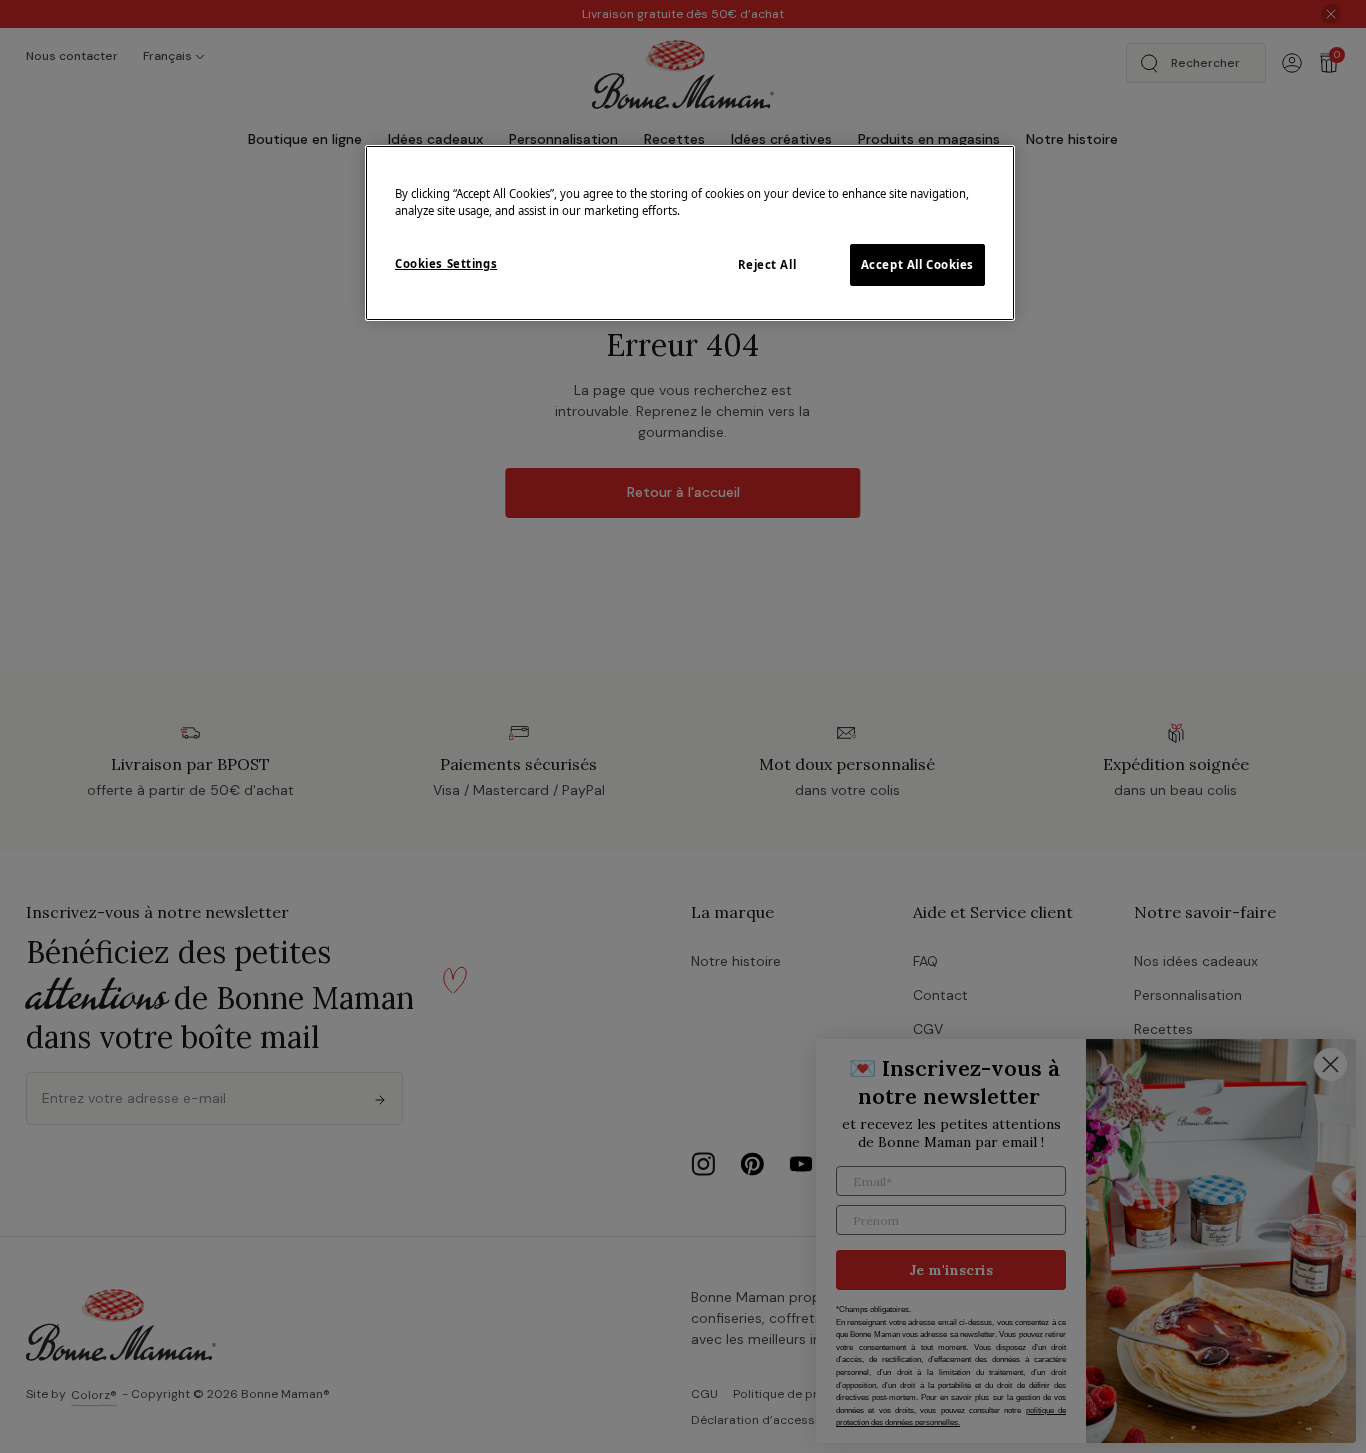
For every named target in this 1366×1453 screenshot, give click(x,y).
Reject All (767, 264)
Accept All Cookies (917, 264)
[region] (690, 233)
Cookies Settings (446, 263)
